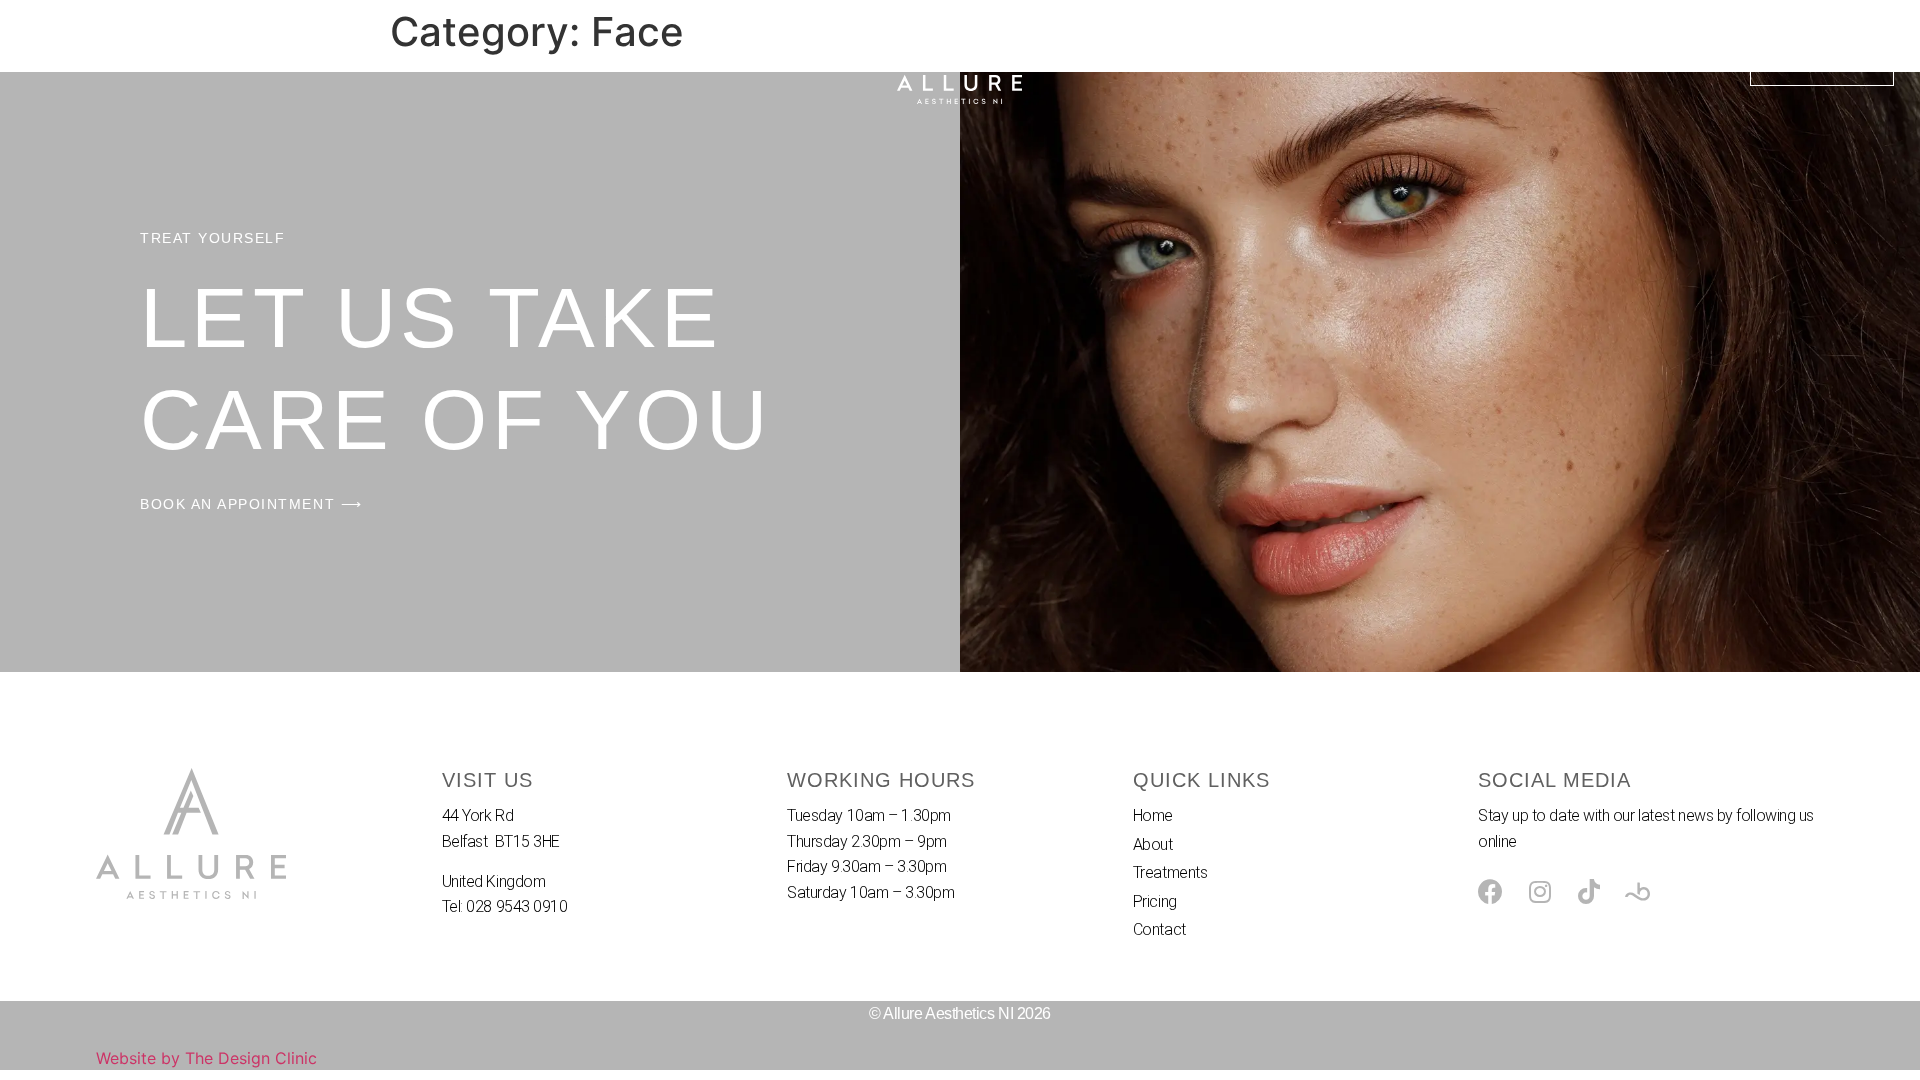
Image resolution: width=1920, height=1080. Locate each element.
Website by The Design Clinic (206, 1058)
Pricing (334, 61)
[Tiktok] (1588, 891)
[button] (1822, 61)
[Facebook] (1490, 891)
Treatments (230, 61)
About (129, 61)
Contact (425, 61)
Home (50, 61)
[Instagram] (1539, 891)
